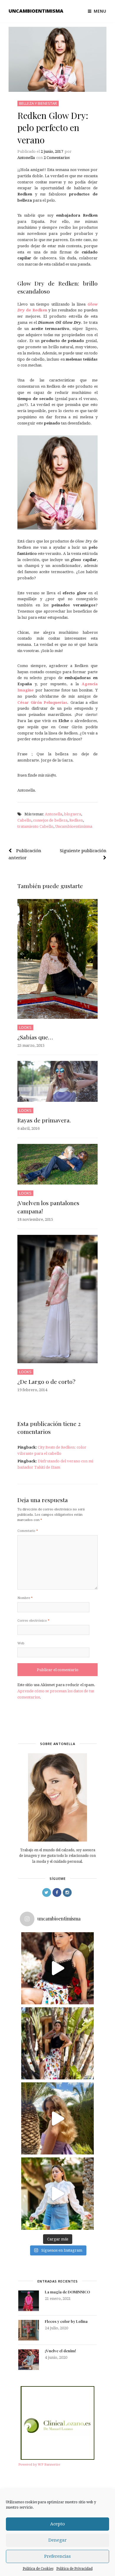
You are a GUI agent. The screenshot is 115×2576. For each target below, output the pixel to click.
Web (21, 1643)
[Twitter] (47, 1892)
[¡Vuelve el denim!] (29, 2360)
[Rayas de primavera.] (57, 1081)
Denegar (57, 2540)
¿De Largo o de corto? (46, 1381)
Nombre (25, 1598)
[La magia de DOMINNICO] (29, 2301)
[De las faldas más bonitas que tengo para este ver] (57, 1968)
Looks (25, 1027)
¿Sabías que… (35, 1037)
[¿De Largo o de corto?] (57, 1299)
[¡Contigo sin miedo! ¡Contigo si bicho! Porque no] (57, 2043)
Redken (76, 820)
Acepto (57, 2524)
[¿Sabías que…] (57, 959)
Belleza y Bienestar (38, 103)
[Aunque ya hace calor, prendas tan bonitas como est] (57, 2193)
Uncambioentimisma (74, 826)
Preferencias (57, 2556)
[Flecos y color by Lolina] (29, 2330)
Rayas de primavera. (44, 1120)
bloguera (73, 814)
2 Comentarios (57, 158)
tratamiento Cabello (35, 826)
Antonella (26, 158)
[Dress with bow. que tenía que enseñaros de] (57, 2118)
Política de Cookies (38, 2569)
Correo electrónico (33, 1621)
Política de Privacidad (74, 2569)
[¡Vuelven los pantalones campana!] (57, 1164)
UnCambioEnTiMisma (36, 11)
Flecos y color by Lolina (66, 2321)
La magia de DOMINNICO (67, 2292)
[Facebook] (57, 1892)
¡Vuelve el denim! (60, 2351)
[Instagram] (67, 1892)
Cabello (24, 820)
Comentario (28, 1531)
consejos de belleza (50, 820)
